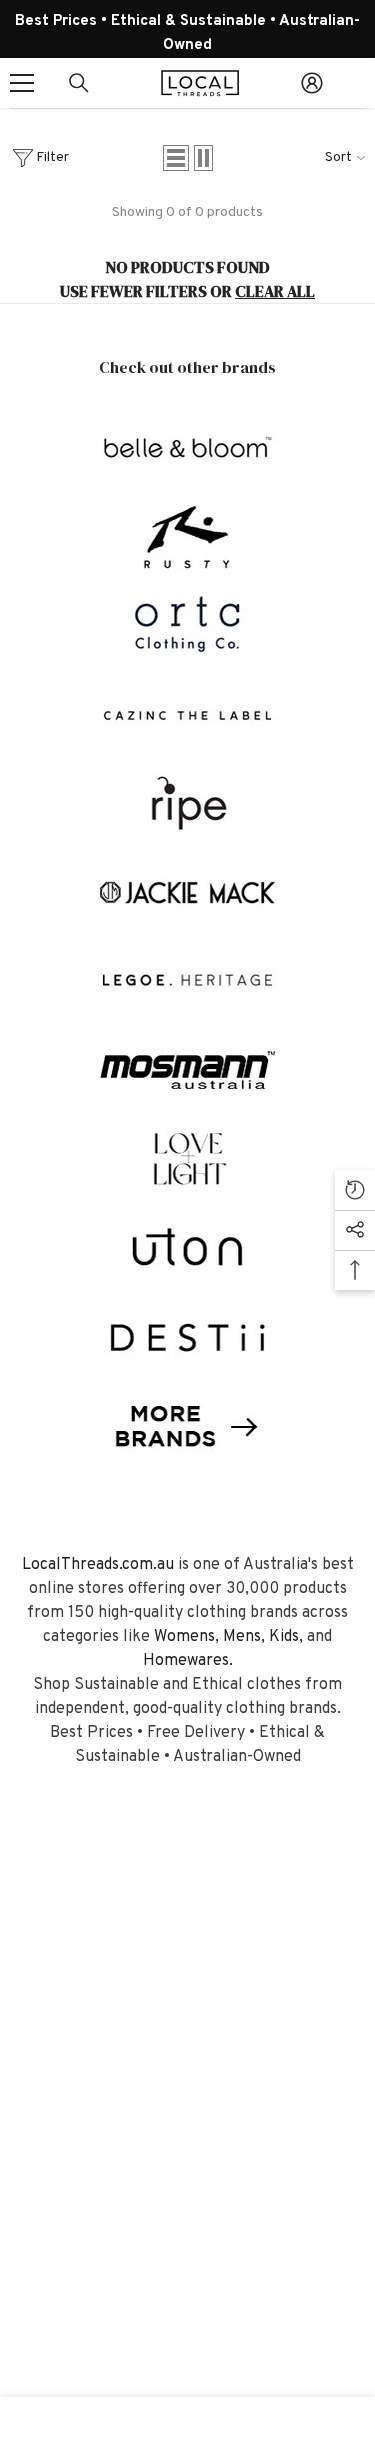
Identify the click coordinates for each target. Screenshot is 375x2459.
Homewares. (188, 1661)
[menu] (22, 83)
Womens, (186, 1637)
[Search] (79, 83)
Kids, (286, 1637)
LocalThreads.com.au (98, 1565)
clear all (275, 291)
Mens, (244, 1637)
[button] (176, 158)
